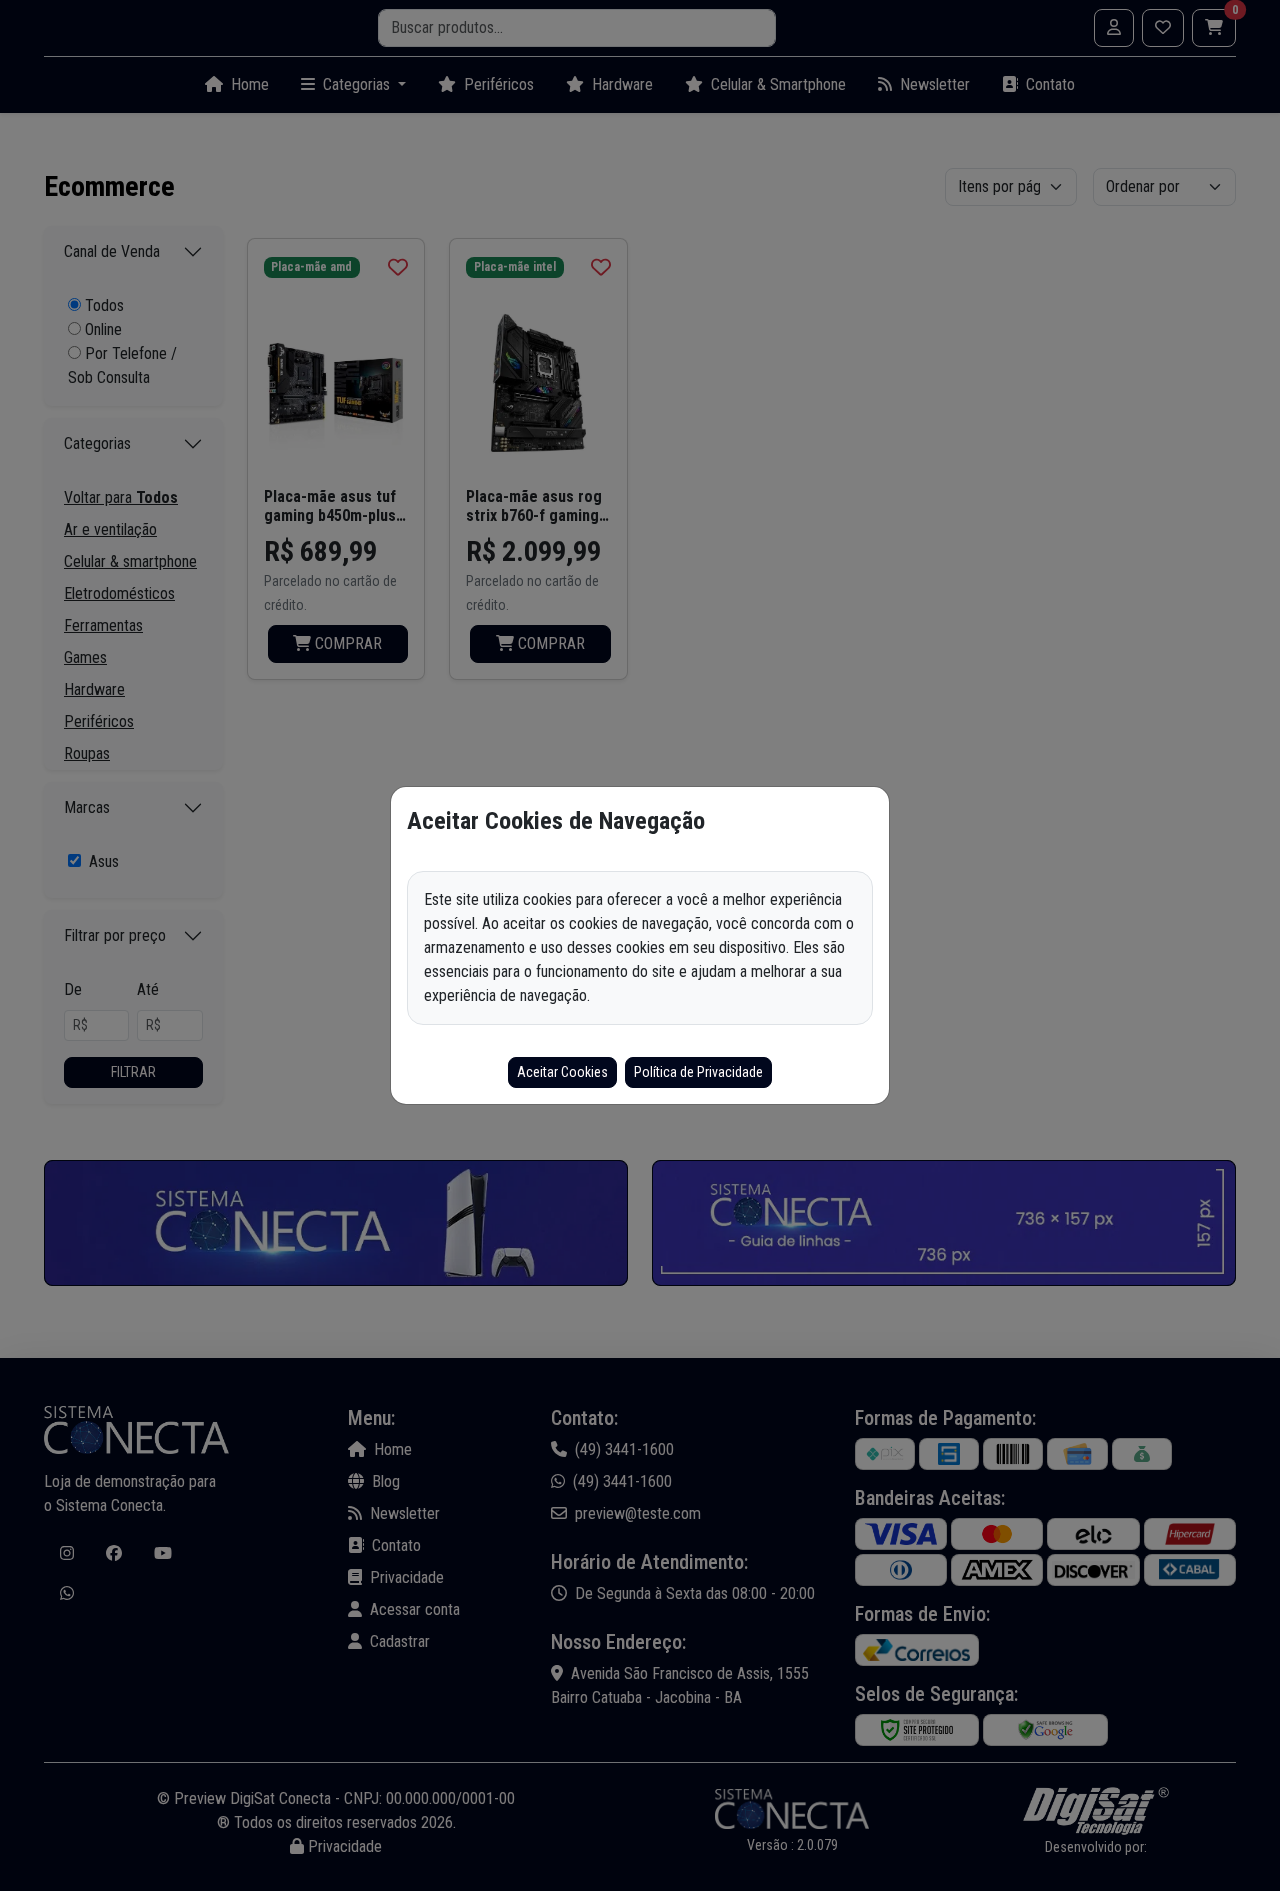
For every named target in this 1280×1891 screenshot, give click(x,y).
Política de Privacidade (698, 1072)
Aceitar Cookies (562, 1072)
